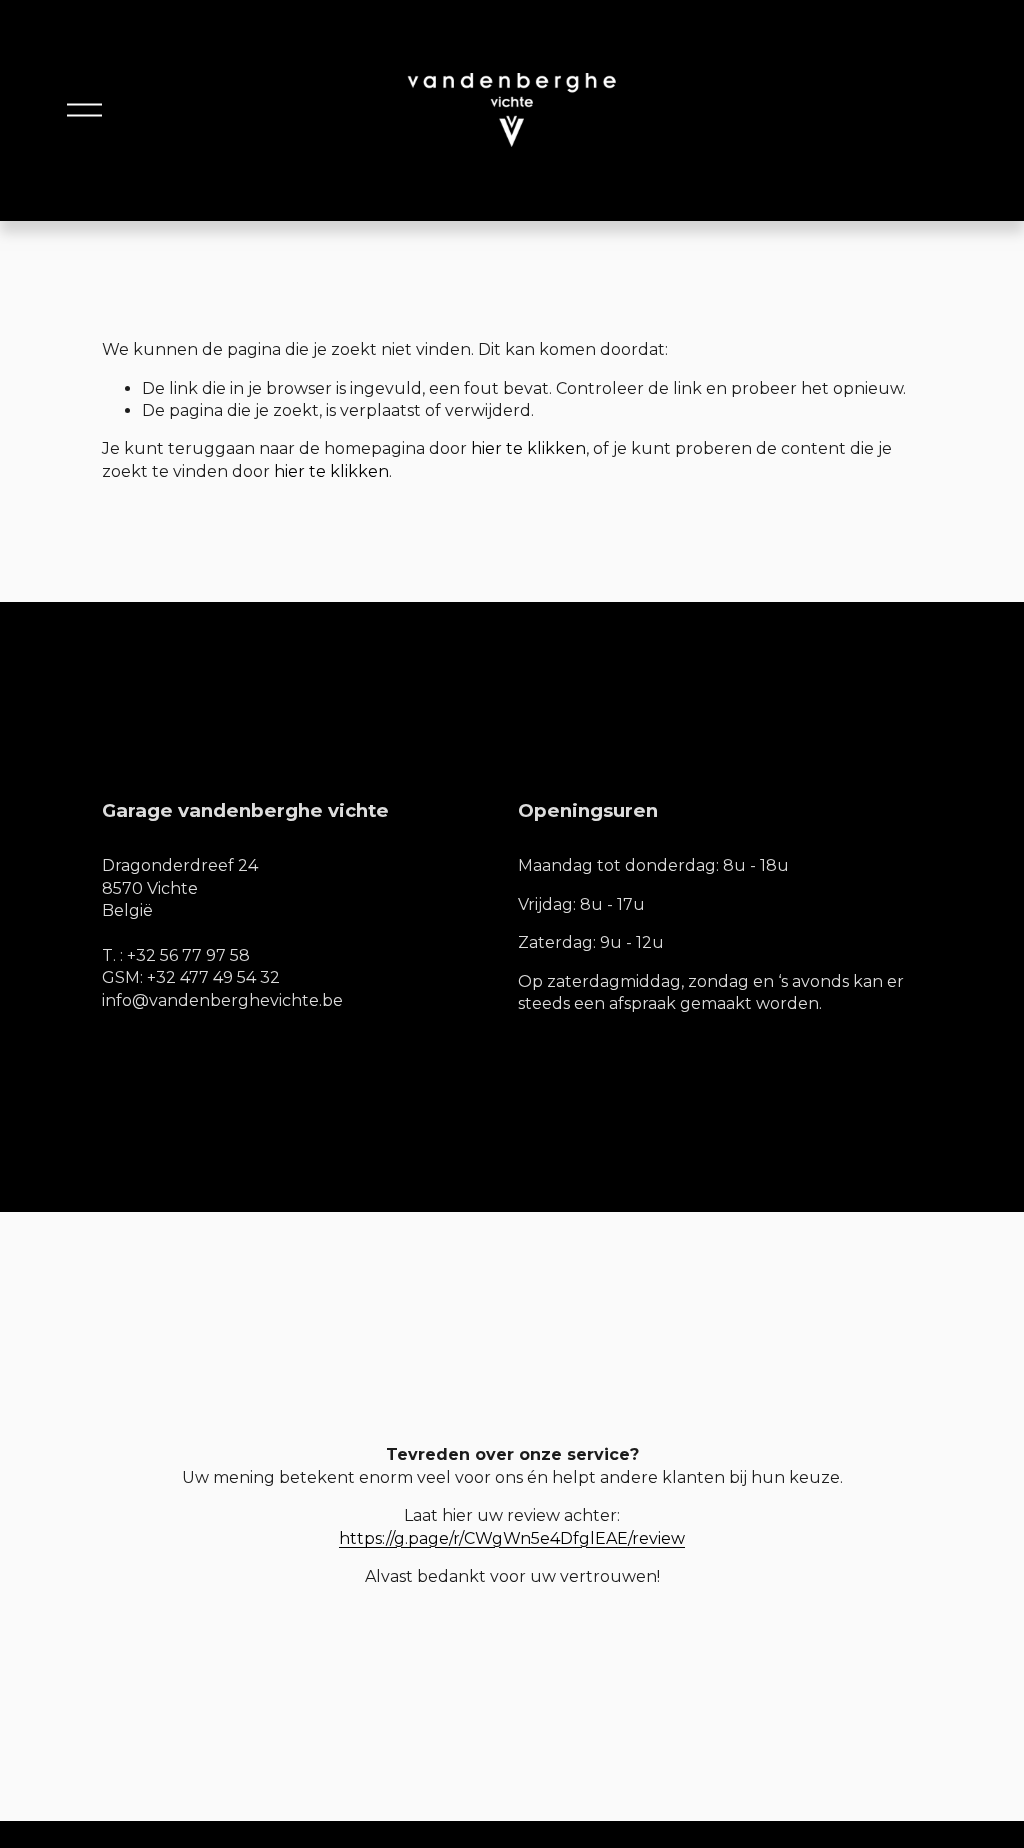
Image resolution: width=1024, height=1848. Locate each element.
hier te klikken (528, 448)
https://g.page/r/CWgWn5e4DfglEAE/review (512, 1538)
